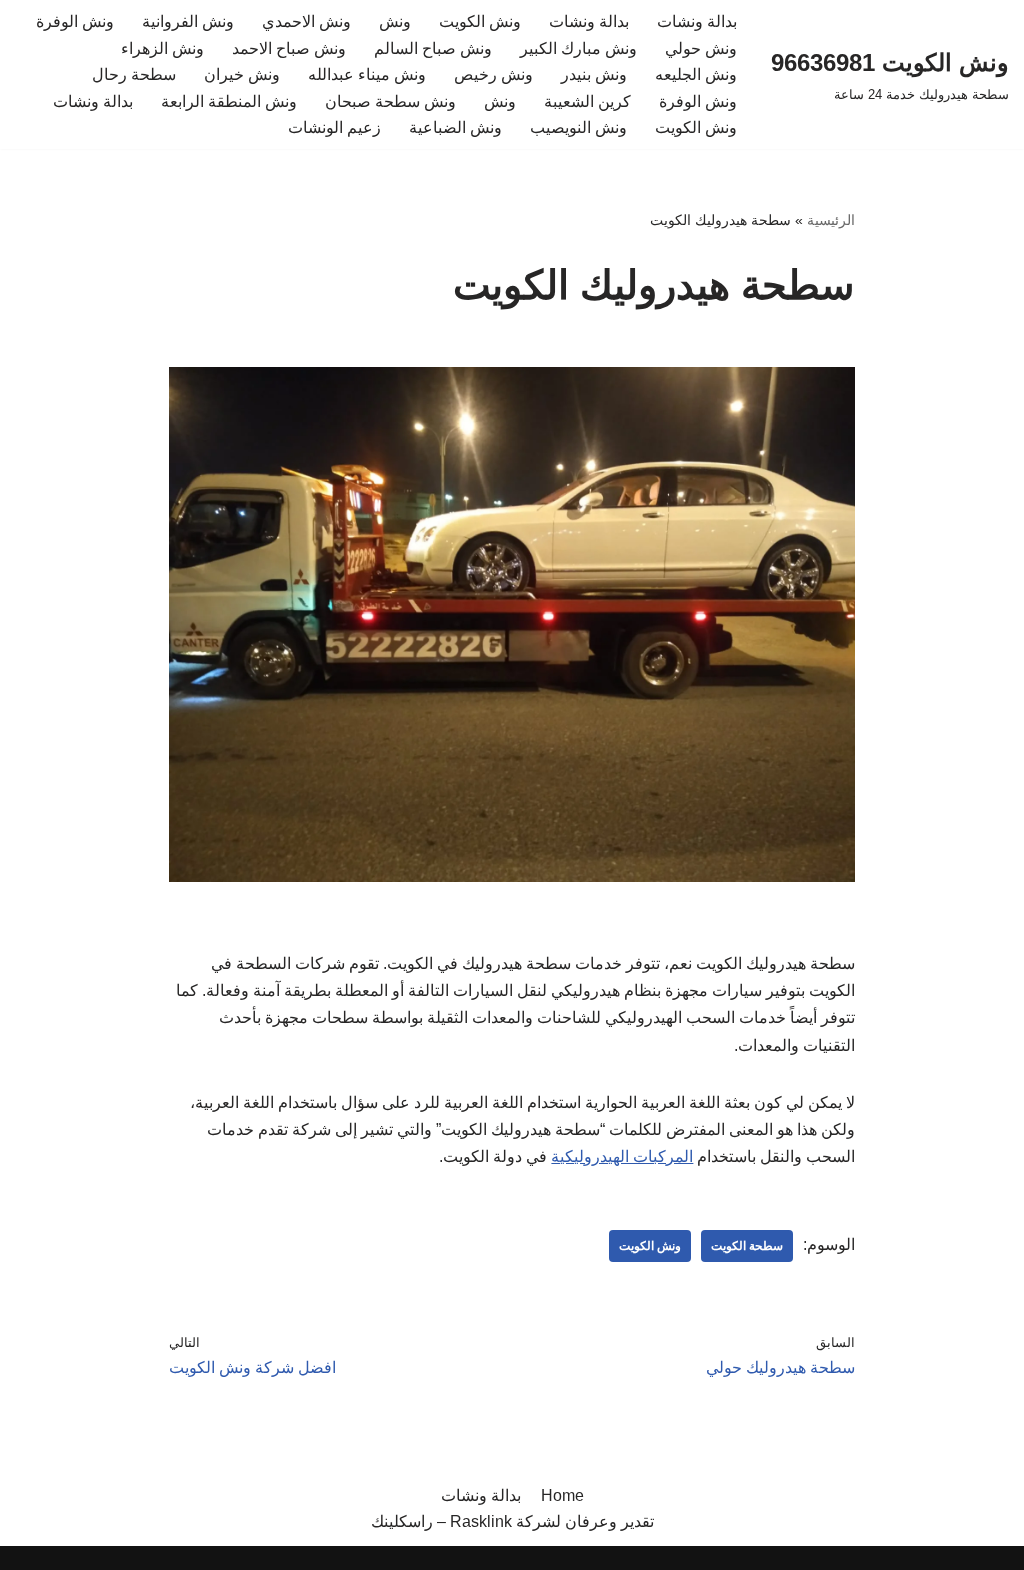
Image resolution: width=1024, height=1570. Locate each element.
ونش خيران (242, 74)
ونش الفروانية (188, 21)
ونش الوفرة (75, 21)
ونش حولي (701, 48)
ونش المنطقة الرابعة (229, 101)
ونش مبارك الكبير (578, 48)
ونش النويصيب (578, 127)
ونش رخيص (493, 74)
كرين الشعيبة (587, 101)
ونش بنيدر (594, 74)
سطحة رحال (134, 74)
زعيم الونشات (334, 127)
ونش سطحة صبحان (390, 101)
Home (562, 1495)
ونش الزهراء (162, 48)
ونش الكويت (480, 21)
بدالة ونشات (697, 21)
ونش (395, 21)
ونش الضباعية (455, 127)
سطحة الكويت (747, 1246)
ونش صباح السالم (433, 48)
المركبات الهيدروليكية (622, 1156)
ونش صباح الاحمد (289, 48)
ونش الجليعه (696, 74)
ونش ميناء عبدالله (367, 74)
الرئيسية (831, 220)
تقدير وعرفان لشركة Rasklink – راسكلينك (512, 1521)
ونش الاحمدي (306, 21)
